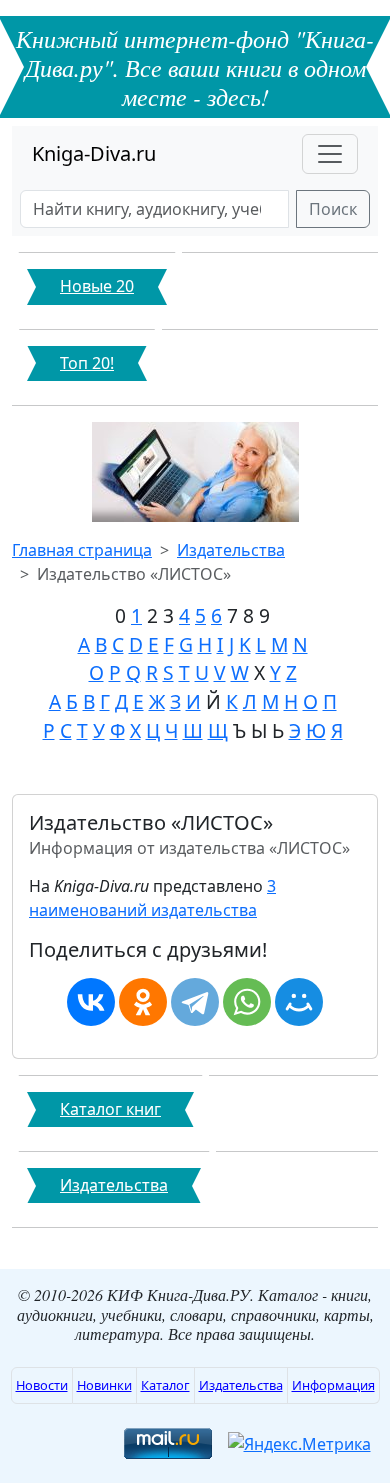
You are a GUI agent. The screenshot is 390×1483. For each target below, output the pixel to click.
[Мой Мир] (299, 1002)
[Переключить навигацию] (330, 154)
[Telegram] (195, 1002)
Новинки (104, 1385)
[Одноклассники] (143, 1002)
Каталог (165, 1385)
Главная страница (82, 550)
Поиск (333, 209)
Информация (333, 1385)
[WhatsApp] (247, 1002)
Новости (42, 1385)
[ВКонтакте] (91, 1002)
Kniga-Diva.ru (94, 153)
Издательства (231, 550)
